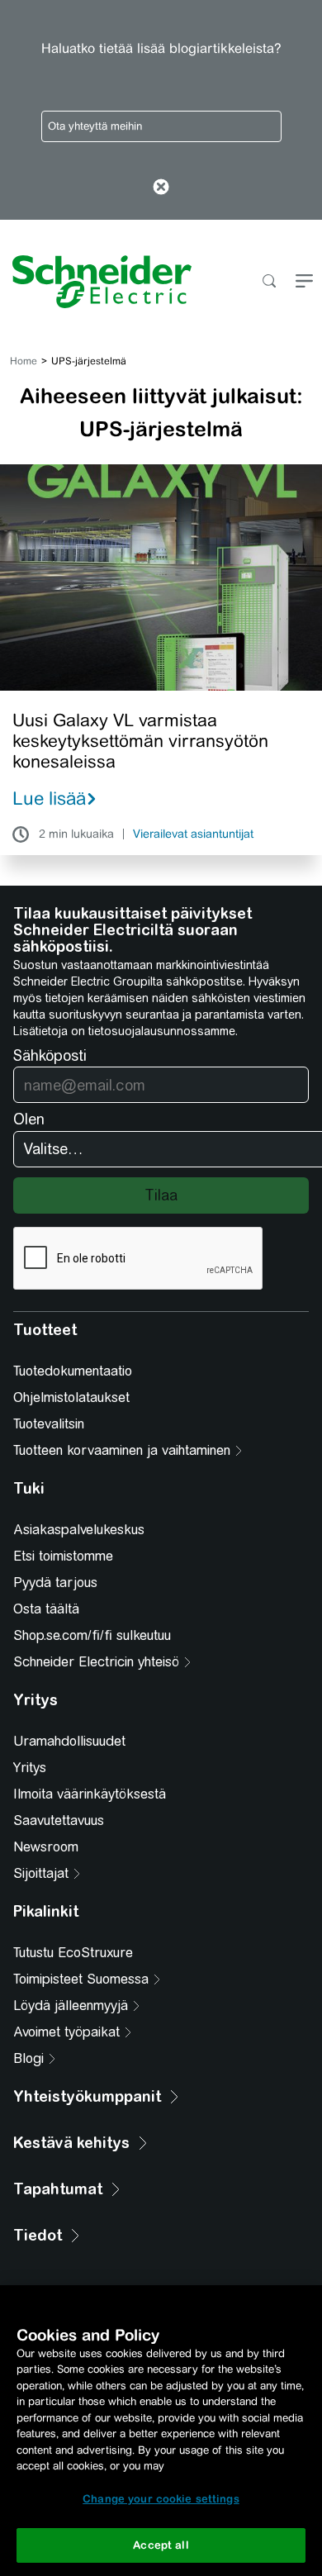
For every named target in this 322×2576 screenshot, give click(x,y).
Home (24, 361)
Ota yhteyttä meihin (95, 126)
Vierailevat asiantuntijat (193, 834)
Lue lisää (49, 798)
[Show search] (269, 282)
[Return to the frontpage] (96, 282)
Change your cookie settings (161, 2499)
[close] (161, 188)
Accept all (161, 2545)
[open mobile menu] (304, 282)
